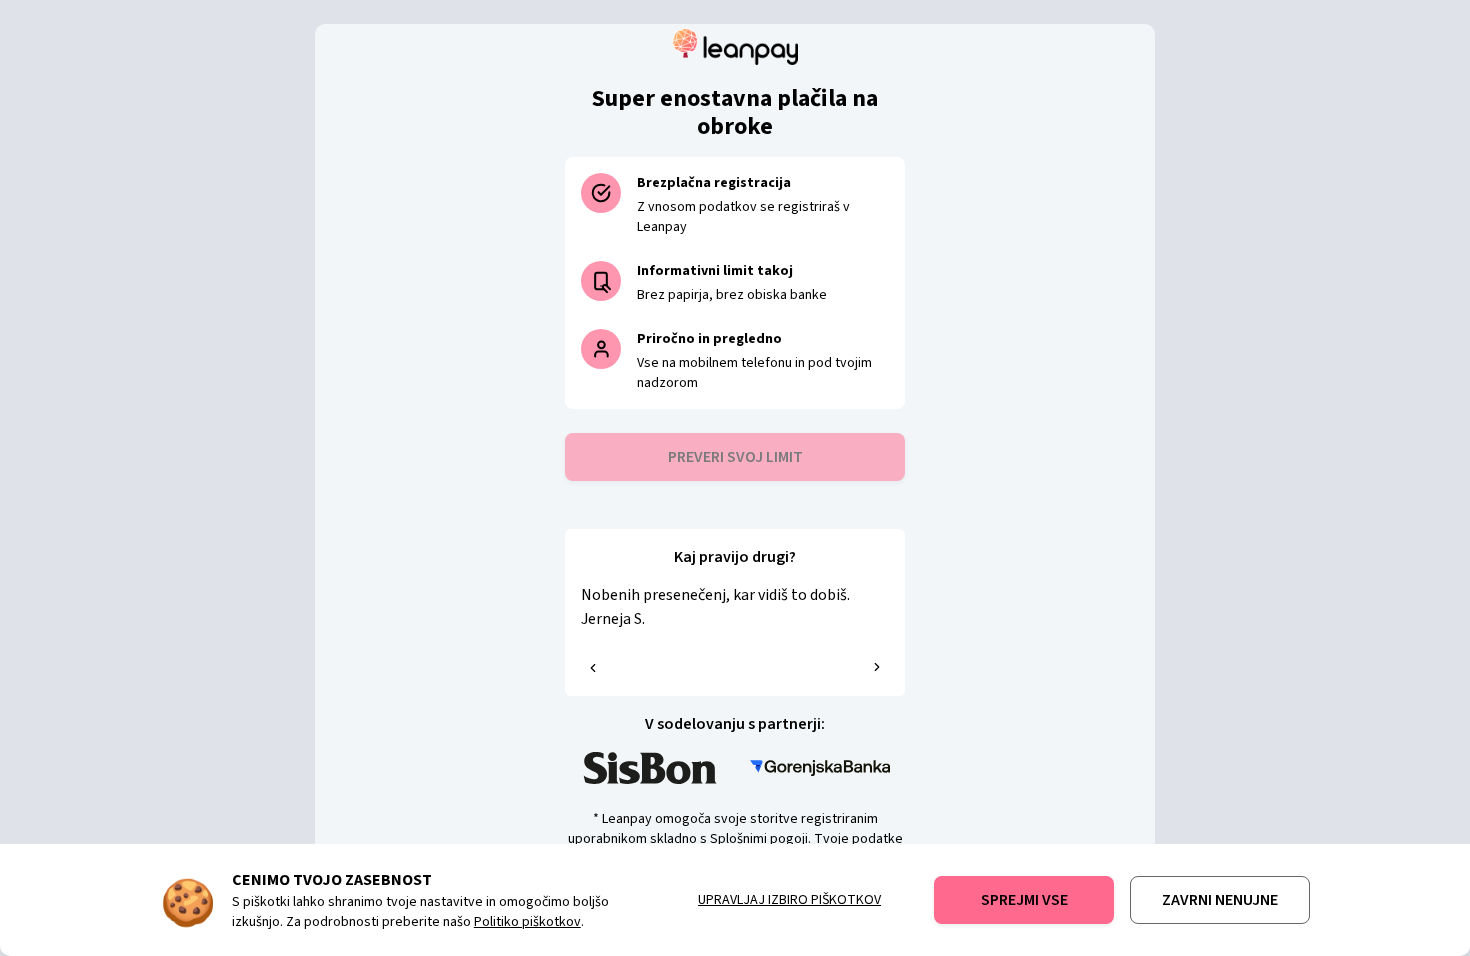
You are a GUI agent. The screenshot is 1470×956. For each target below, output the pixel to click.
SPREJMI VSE (1024, 900)
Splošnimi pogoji (759, 839)
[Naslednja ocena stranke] (877, 667)
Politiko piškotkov (527, 922)
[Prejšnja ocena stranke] (593, 668)
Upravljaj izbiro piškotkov (789, 900)
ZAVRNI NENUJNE (1220, 900)
